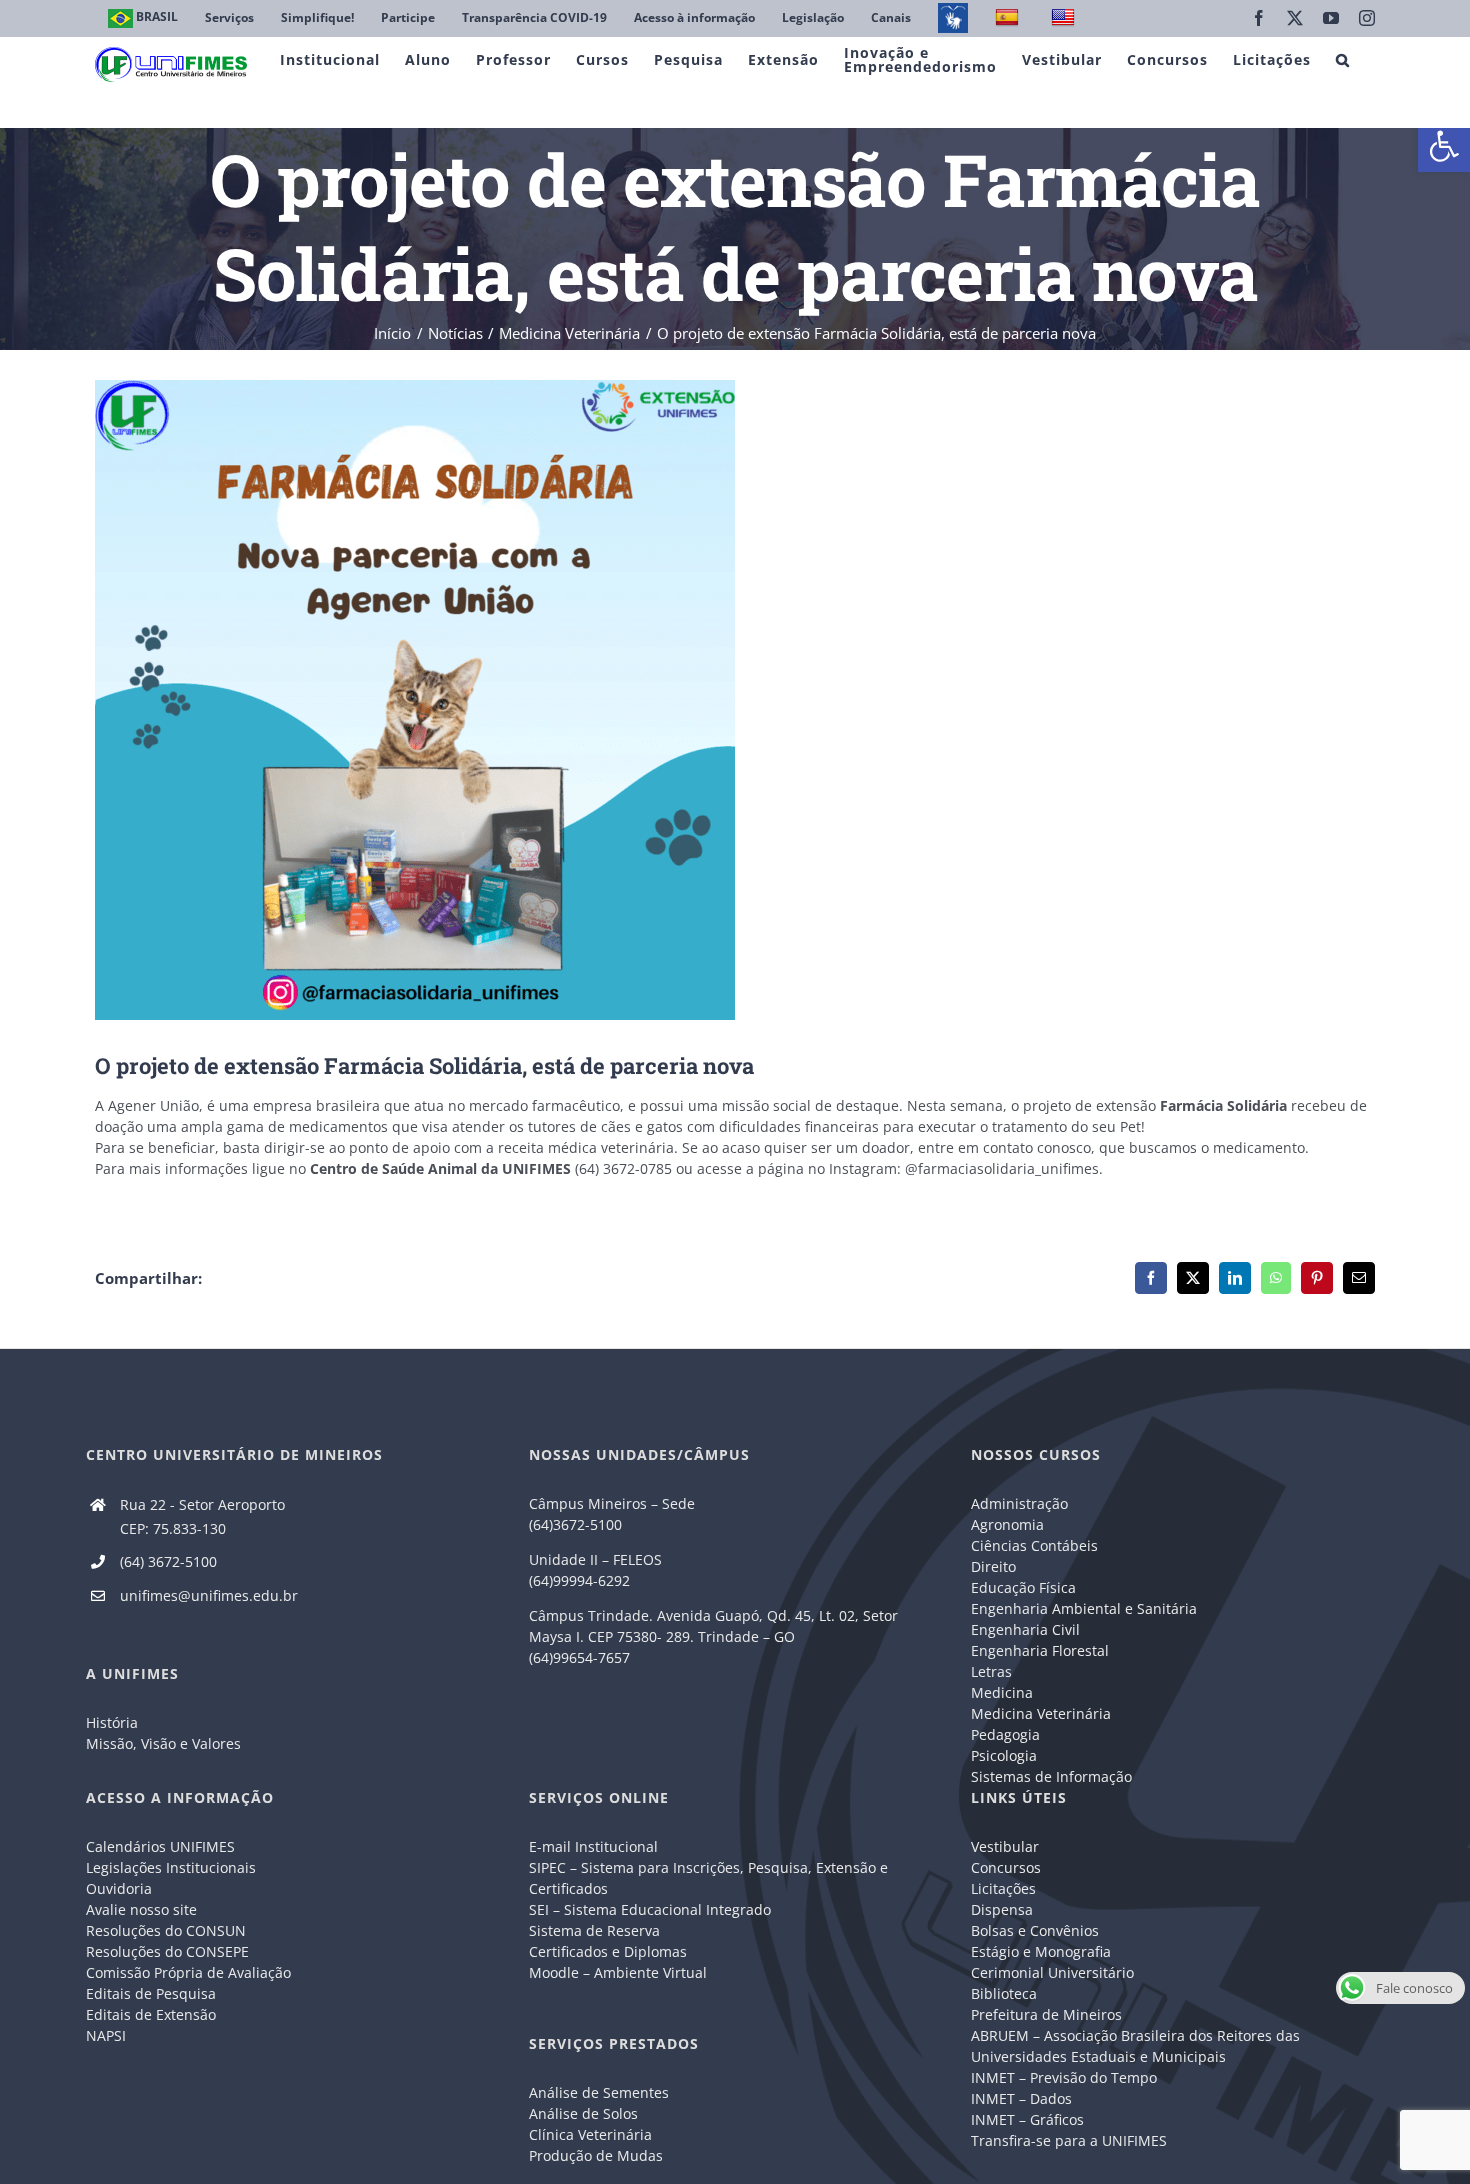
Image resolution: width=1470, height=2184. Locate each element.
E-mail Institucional (593, 1846)
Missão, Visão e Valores (163, 1743)
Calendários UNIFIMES (160, 1846)
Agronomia (1007, 1524)
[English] (1065, 18)
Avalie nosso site (141, 1909)
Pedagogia (1005, 1734)
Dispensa (1002, 1909)
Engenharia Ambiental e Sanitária (1084, 1608)
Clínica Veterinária (590, 2134)
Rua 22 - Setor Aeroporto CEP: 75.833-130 (202, 1516)
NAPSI (108, 2035)
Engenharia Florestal (1040, 1650)
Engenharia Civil (1025, 1629)
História (112, 1722)
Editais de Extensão (151, 2014)
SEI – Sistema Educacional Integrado (650, 1909)
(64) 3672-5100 (168, 1561)
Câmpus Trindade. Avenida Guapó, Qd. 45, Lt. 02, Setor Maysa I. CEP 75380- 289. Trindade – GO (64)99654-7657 (713, 1636)
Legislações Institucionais (171, 1867)
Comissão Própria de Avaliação (188, 1972)
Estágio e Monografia (1041, 1951)
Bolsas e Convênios (1035, 1930)
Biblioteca (1004, 1993)
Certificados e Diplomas (608, 1951)
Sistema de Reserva (594, 1930)
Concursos (1006, 1867)
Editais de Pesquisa (151, 1993)
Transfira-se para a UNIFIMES (1069, 2140)
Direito (993, 1566)
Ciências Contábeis (1034, 1545)
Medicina (1002, 1692)
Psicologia (1004, 1755)
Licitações (1003, 1888)
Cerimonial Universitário (1052, 1972)
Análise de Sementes (599, 2092)
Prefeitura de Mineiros (1046, 2014)
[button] (1444, 146)
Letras (991, 1671)
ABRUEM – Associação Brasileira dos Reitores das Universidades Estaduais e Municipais (1135, 2046)
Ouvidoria (119, 1888)
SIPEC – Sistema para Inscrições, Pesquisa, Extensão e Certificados (708, 1878)
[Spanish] (1009, 18)
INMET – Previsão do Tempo (1064, 2077)
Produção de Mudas (596, 2155)
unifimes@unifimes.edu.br (209, 1595)
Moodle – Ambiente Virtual (618, 1972)
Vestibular (1005, 1846)
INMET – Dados (1021, 2098)
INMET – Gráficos (1027, 2119)
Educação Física (1023, 1587)
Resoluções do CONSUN (166, 1930)
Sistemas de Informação (1051, 1776)
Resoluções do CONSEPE (167, 1951)
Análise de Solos (583, 2113)
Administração (1019, 1503)
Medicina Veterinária (1041, 1713)
